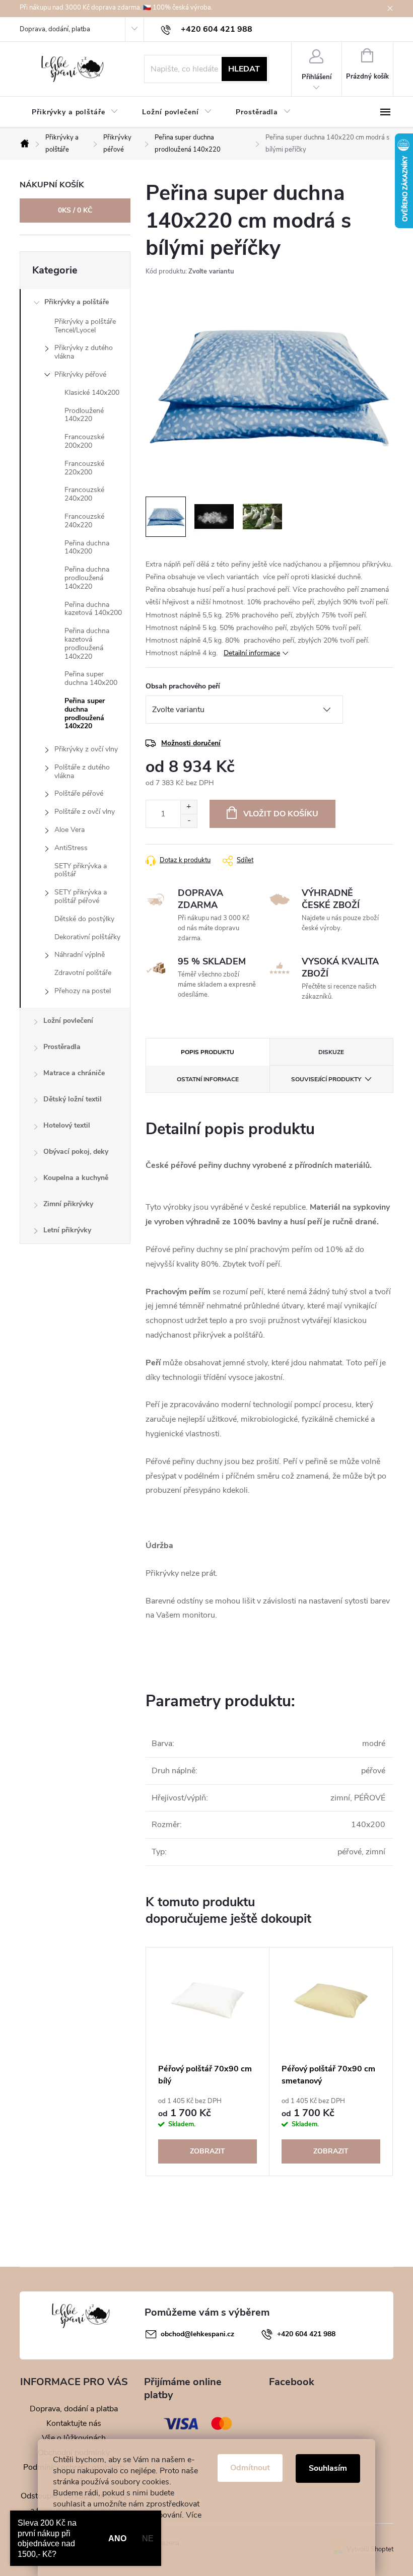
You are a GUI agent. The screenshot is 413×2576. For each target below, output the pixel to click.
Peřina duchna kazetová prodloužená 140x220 (87, 643)
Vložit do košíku (281, 814)
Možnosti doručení (191, 743)
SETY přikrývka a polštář (81, 870)
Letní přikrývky (67, 1230)
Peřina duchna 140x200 (87, 547)
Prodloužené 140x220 (84, 415)
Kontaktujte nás (74, 2423)
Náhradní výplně (80, 955)
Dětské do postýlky (84, 919)
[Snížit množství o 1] (189, 821)
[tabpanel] (208, 2062)
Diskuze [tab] (331, 1052)
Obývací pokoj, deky (76, 1152)
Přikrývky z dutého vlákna (84, 352)
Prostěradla (62, 1047)
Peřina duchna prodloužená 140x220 (87, 578)
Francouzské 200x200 (84, 441)
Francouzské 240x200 (84, 494)
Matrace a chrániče (74, 1073)
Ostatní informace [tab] (208, 1079)
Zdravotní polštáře (83, 973)
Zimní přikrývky (68, 1204)
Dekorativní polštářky (87, 937)
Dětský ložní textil (73, 1099)
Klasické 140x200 (92, 393)
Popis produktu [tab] (208, 1052)
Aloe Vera (70, 830)
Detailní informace (252, 653)
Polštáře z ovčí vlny (85, 812)
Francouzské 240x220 (84, 521)
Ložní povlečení (68, 1021)
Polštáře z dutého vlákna (82, 772)
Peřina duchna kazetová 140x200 (93, 609)
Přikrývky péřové (80, 374)
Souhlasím (328, 2468)
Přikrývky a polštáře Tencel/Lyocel (85, 326)
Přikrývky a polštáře (77, 302)
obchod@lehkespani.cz (197, 2334)
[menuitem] (75, 112)
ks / (75, 210)
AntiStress (71, 848)
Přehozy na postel (83, 991)
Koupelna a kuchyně (76, 1178)
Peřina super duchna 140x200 (91, 678)
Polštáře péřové (79, 793)
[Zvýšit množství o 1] (189, 807)
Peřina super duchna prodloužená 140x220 (85, 713)
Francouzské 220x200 (84, 468)
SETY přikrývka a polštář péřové (81, 896)
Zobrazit (208, 2151)
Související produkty (326, 1079)
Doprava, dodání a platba (74, 2409)
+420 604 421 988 (306, 2334)
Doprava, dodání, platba (55, 29)
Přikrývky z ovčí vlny (86, 749)
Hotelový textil (67, 1125)
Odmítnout (250, 2468)
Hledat (244, 69)
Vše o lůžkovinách (74, 2438)
